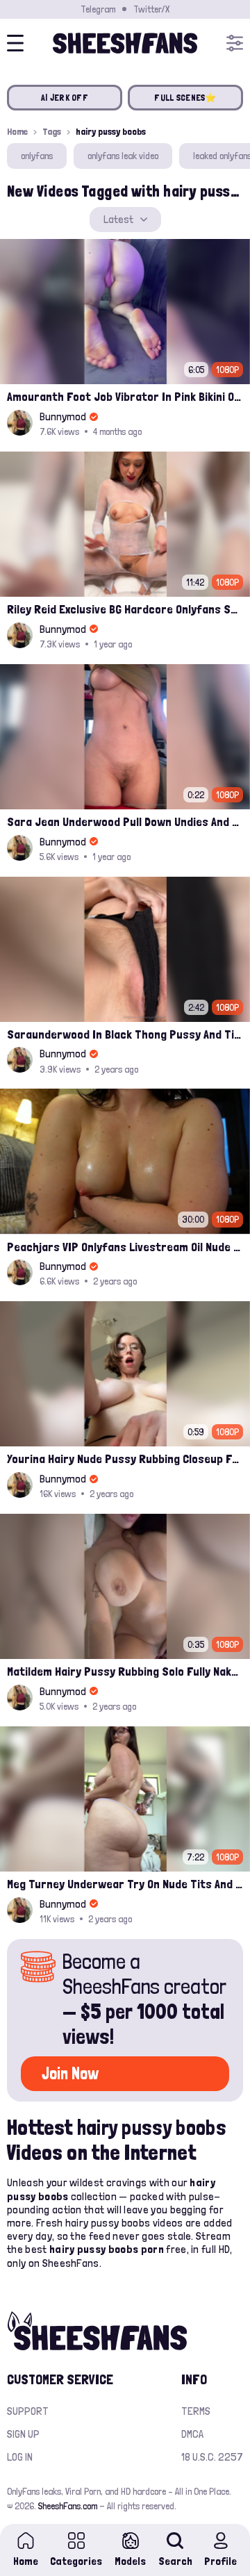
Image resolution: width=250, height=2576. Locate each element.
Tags (52, 131)
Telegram (98, 9)
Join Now (70, 2073)
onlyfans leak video (123, 156)
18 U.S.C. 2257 (212, 2457)
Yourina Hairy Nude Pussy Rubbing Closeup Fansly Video (125, 1459)
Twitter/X (151, 9)
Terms (196, 2411)
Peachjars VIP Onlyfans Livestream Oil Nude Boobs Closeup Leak (125, 1247)
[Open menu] (235, 43)
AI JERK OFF (65, 98)
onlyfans (37, 156)
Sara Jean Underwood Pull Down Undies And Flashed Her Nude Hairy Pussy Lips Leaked (125, 821)
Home (17, 131)
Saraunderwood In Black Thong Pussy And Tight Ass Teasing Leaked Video (125, 1034)
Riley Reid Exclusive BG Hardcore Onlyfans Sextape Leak (125, 609)
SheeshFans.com (68, 2506)
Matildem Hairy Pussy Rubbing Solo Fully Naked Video (125, 1671)
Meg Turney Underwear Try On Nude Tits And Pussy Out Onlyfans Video (125, 1884)
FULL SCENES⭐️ (185, 98)
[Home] (125, 43)
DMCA (192, 2434)
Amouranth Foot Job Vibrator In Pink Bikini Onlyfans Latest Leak (125, 396)
